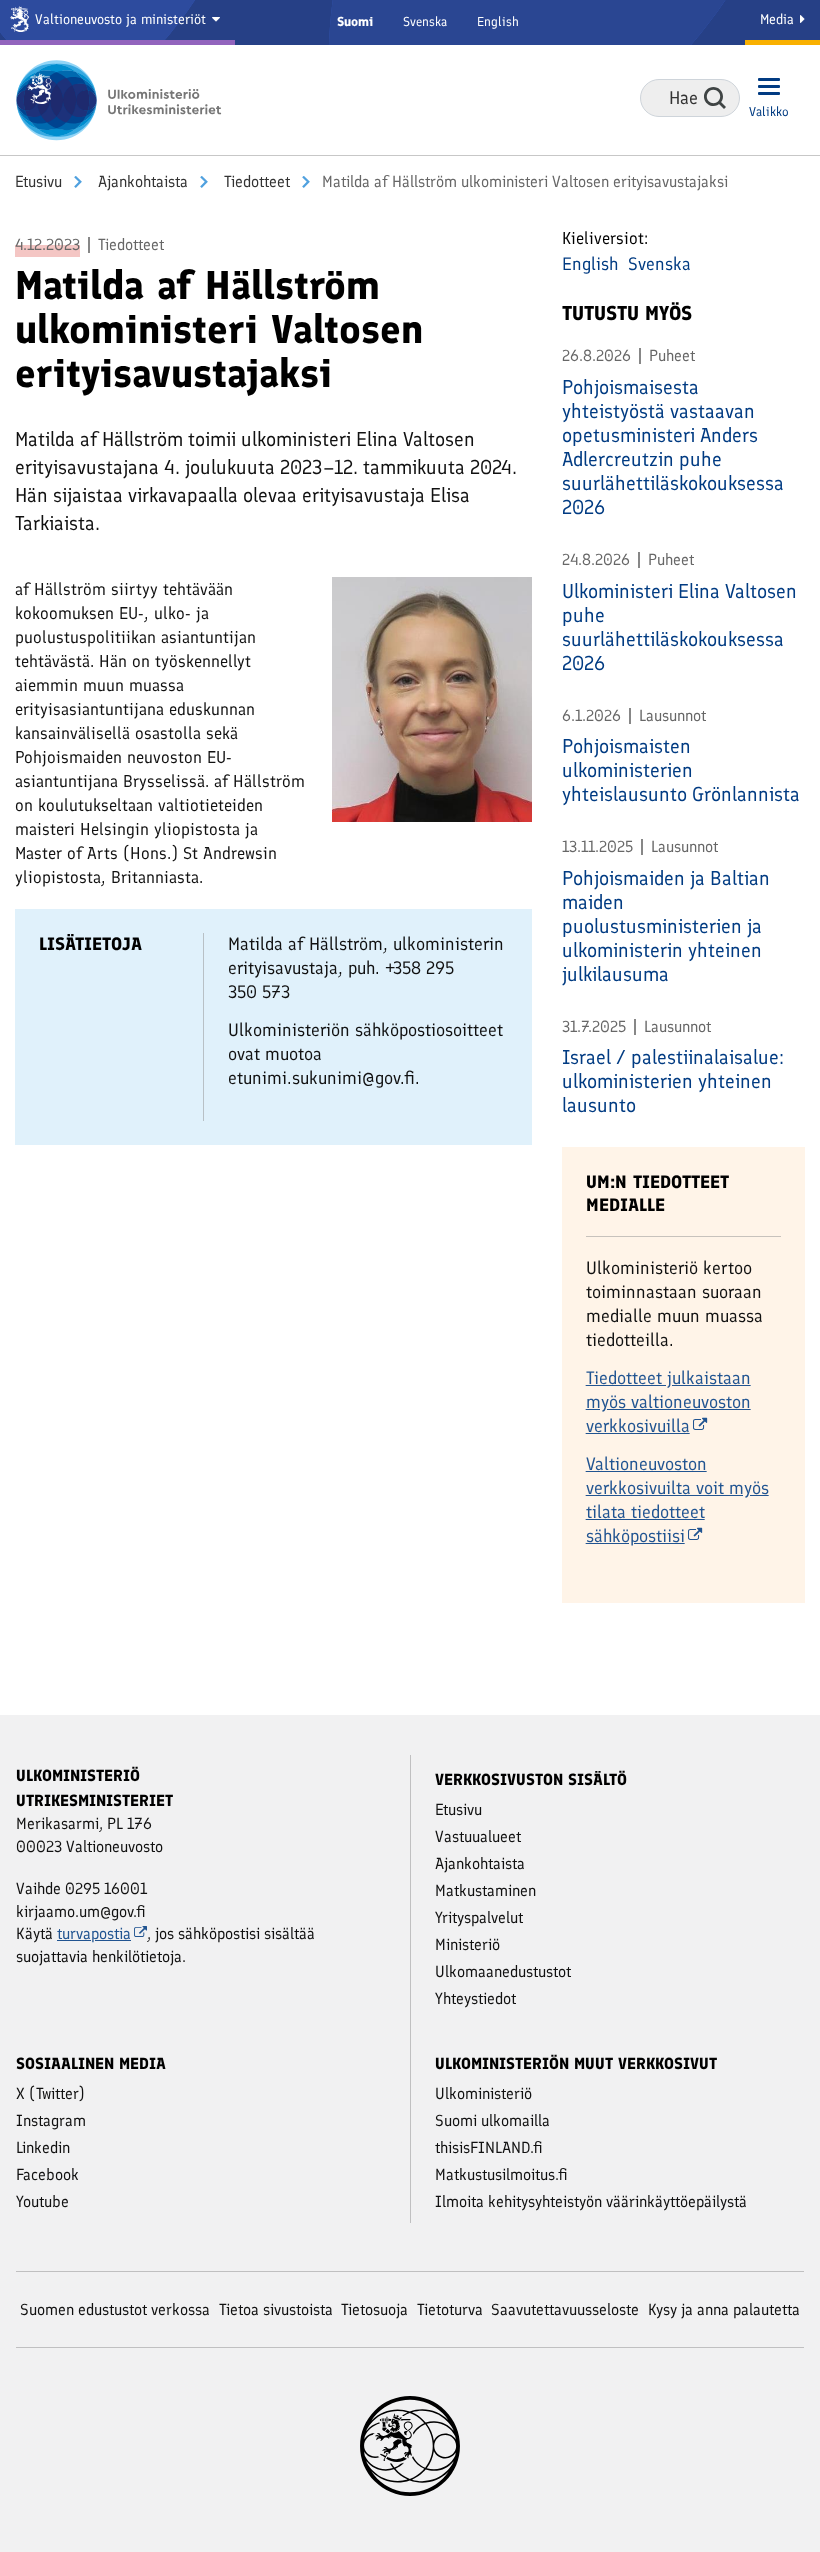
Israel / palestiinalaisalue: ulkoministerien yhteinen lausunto (673, 1081)
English (498, 21)
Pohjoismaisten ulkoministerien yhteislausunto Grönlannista (681, 770)
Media (779, 19)
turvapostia (94, 1933)
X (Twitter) (50, 2093)
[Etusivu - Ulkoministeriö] (125, 100)
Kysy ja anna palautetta (724, 2309)
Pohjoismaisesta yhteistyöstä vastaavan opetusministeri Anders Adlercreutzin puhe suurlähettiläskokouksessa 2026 (673, 447)
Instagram (51, 2120)
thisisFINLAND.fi (489, 2147)
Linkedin (43, 2147)
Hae (715, 98)
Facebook (47, 2174)
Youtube (42, 2201)
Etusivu (38, 181)
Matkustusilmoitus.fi (501, 2174)
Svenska (425, 21)
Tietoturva (450, 2309)
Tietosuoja (374, 2309)
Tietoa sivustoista (276, 2309)
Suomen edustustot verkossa (115, 2309)
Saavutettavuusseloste (565, 2309)
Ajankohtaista (141, 181)
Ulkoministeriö (483, 2093)
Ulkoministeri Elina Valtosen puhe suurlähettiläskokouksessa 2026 (679, 627)
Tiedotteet (255, 181)
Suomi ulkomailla (492, 2120)
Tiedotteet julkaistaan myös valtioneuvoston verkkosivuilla (668, 1402)
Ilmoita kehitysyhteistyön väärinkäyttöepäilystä (591, 2201)
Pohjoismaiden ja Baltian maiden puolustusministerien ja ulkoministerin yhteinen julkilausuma (666, 926)
